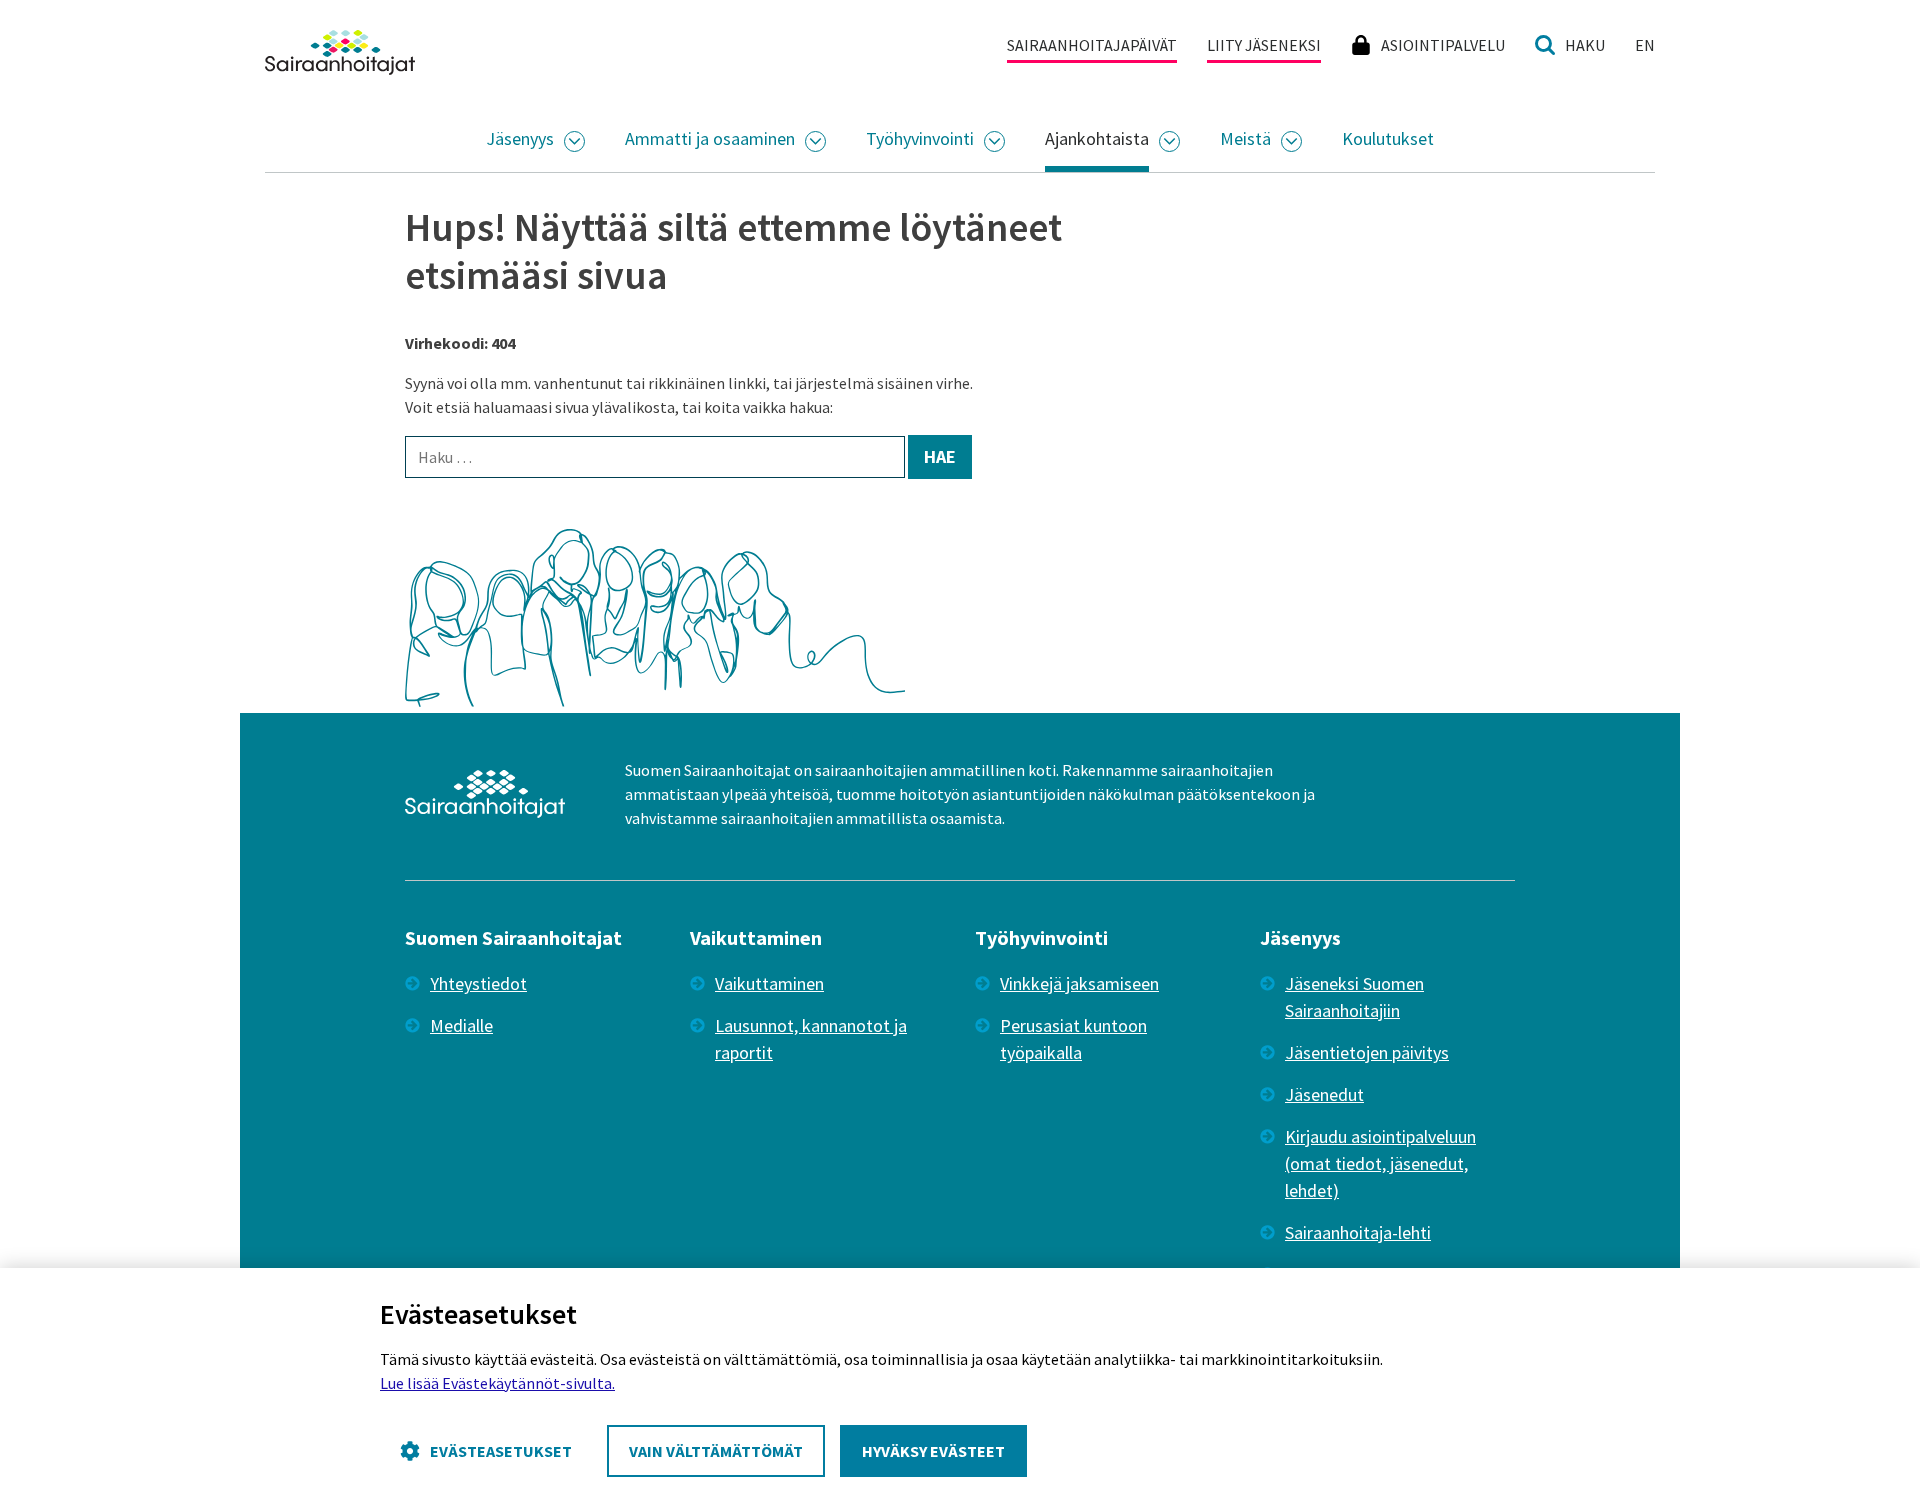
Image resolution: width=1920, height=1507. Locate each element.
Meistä (1245, 138)
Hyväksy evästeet (933, 1451)
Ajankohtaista (1097, 138)
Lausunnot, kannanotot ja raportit (811, 1039)
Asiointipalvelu (1443, 45)
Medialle (461, 1025)
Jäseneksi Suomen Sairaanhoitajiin (1354, 997)
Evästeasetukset (501, 1451)
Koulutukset (1388, 138)
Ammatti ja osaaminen (710, 138)
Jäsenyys (520, 138)
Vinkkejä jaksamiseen (1079, 983)
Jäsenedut (1324, 1094)
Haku (1585, 45)
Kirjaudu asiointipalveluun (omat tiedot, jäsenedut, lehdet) (1380, 1163)
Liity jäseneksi (1264, 45)
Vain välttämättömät (716, 1451)
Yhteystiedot (478, 983)
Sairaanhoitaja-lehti (1358, 1232)
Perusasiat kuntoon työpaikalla (1073, 1039)
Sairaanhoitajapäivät (1092, 45)
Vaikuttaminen (769, 983)
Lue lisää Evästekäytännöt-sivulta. (497, 1383)
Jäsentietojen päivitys (1367, 1052)
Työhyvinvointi (920, 138)
